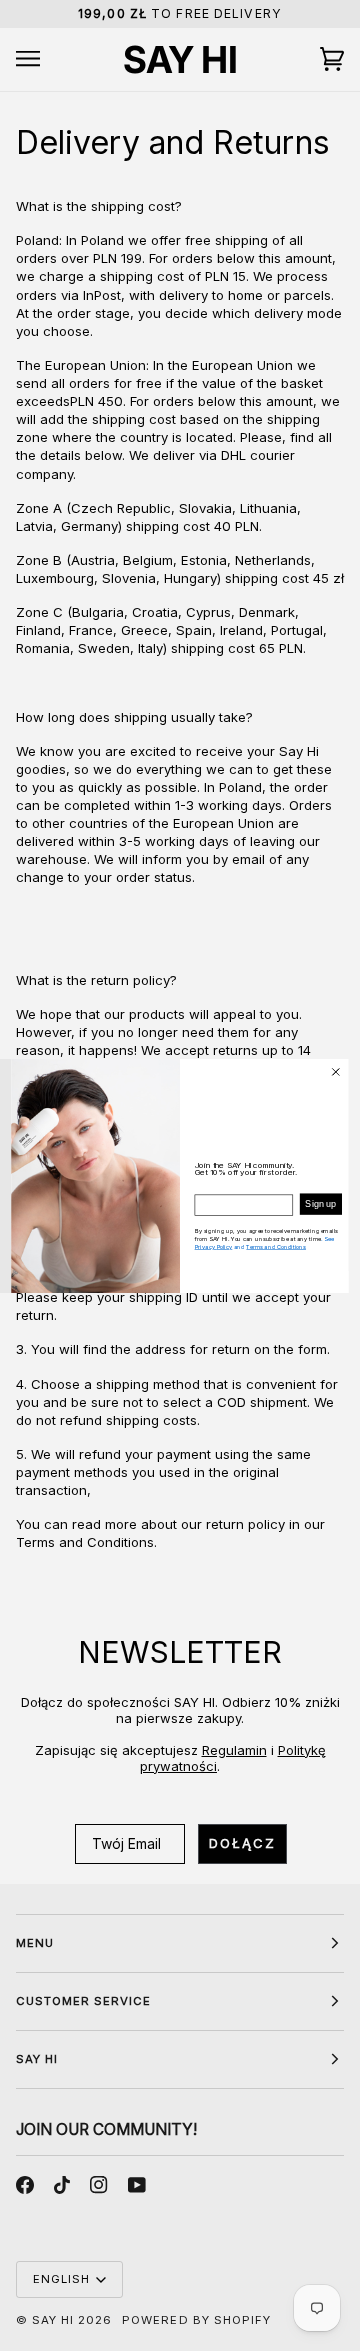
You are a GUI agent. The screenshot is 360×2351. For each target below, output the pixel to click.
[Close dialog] (335, 1071)
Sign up (320, 1204)
